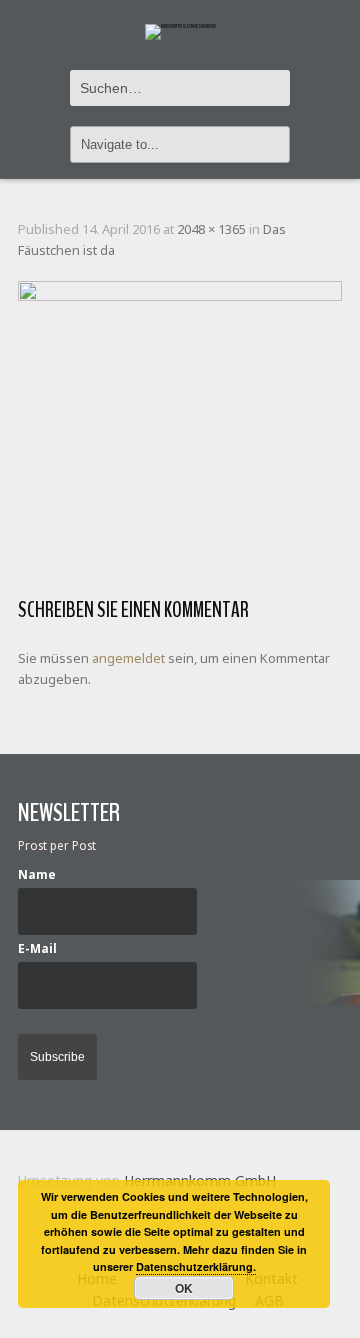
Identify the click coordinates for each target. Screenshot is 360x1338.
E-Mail (37, 948)
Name (37, 874)
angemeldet (128, 658)
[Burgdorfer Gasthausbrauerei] (180, 20)
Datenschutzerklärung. (196, 1266)
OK (184, 1288)
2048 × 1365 (211, 229)
